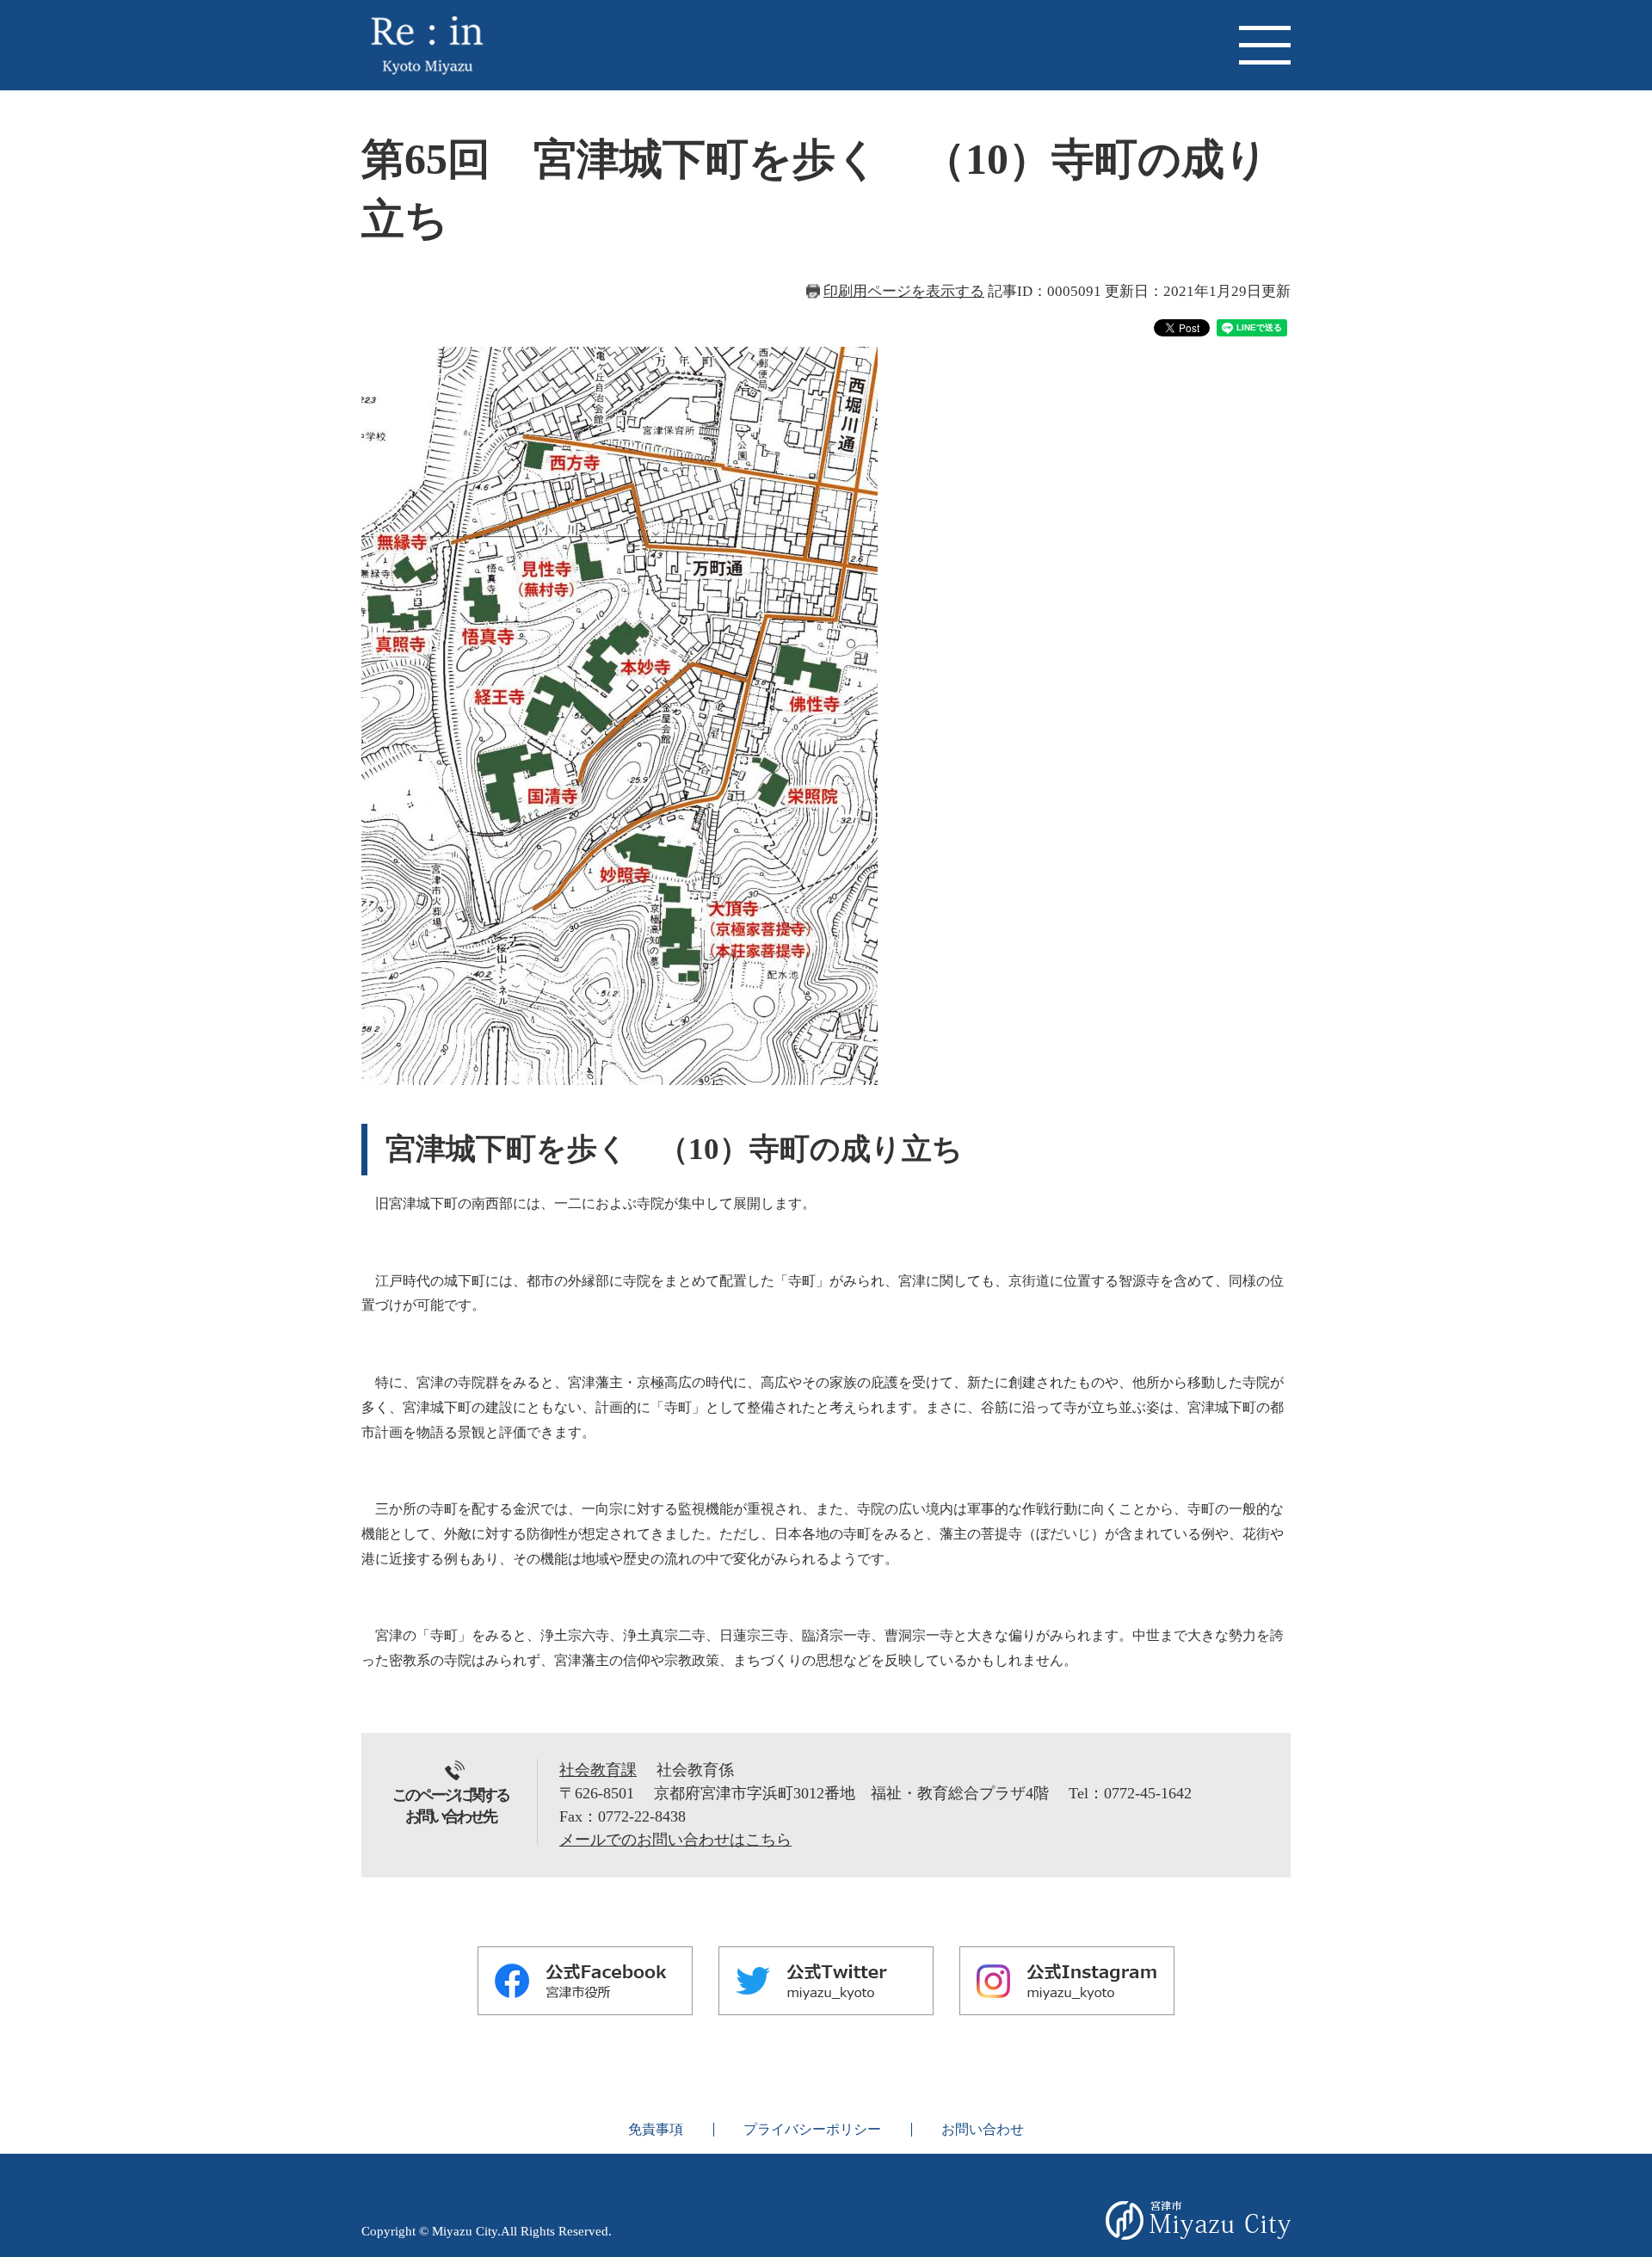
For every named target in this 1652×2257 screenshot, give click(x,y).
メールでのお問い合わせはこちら (675, 1840)
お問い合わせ (983, 2129)
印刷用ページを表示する (904, 291)
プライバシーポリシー (812, 2129)
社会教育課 (598, 1770)
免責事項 (656, 2129)
